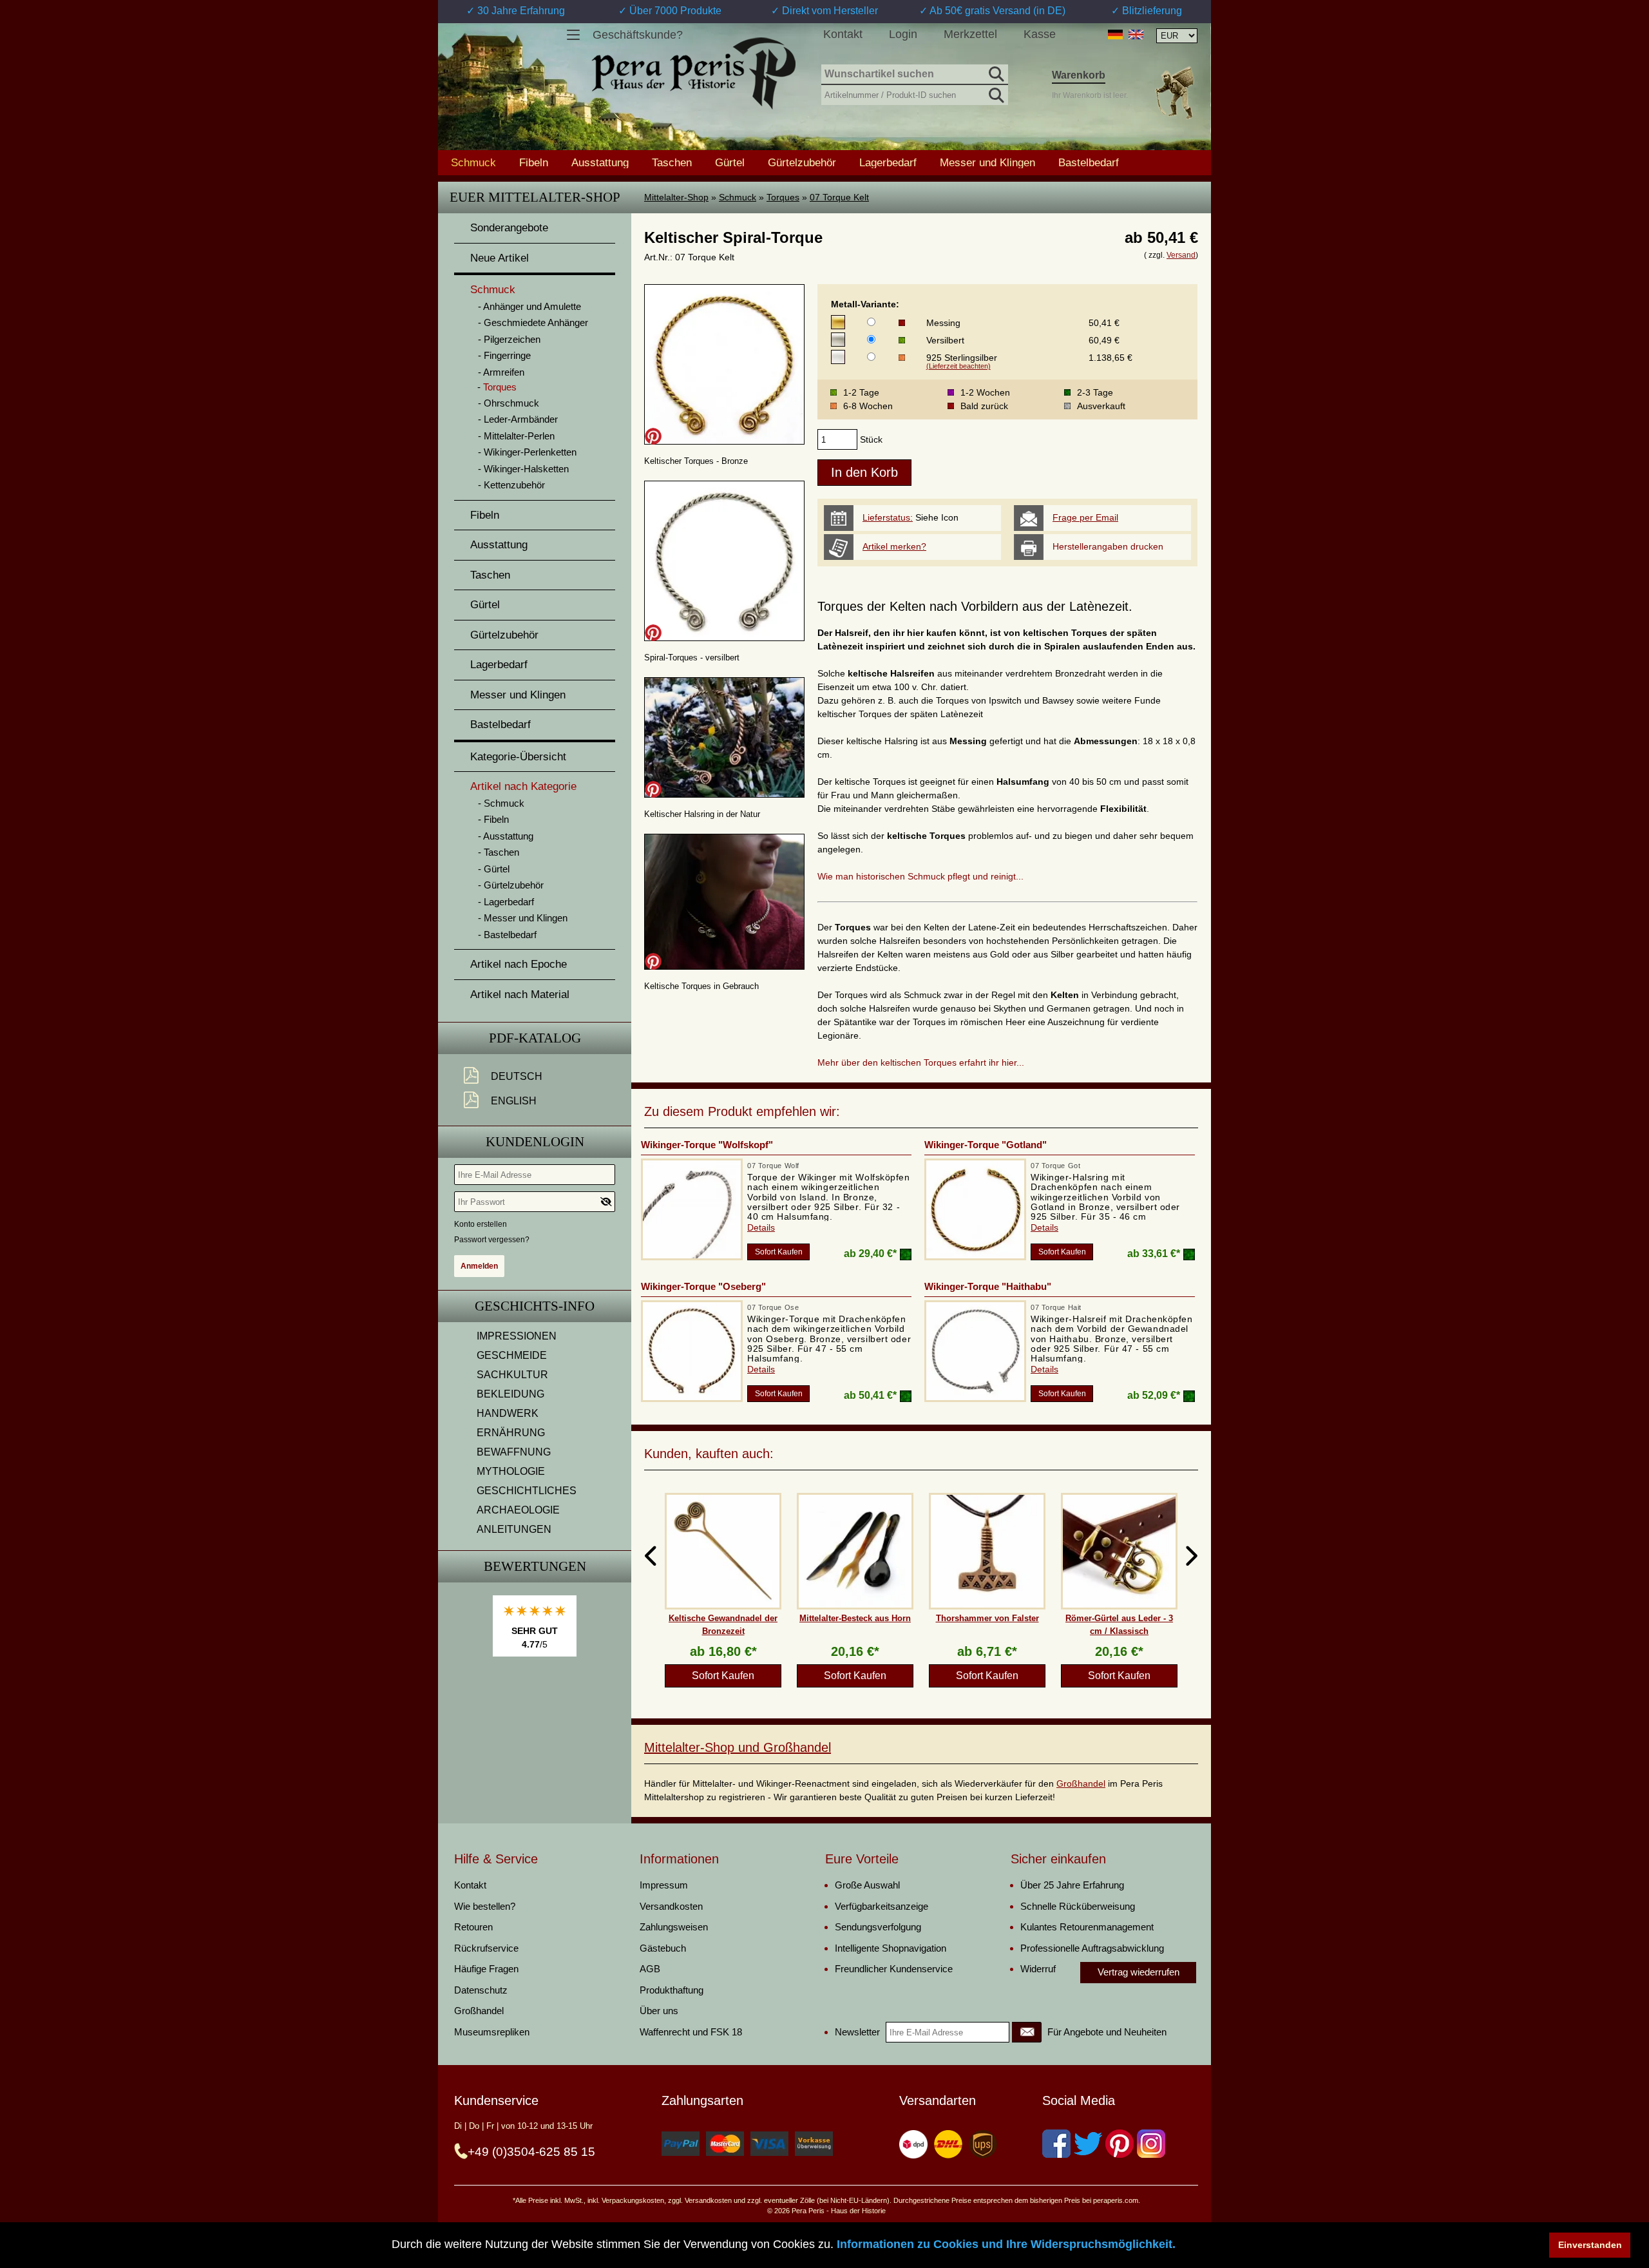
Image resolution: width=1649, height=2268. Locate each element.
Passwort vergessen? (492, 1240)
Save (653, 436)
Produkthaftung (672, 1990)
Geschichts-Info (535, 1306)
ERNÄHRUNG (511, 1433)
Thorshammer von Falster (987, 1618)
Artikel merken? (894, 546)
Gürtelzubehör (802, 162)
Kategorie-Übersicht (518, 757)
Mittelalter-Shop (676, 197)
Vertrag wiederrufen (1139, 1972)
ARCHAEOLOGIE (518, 1510)
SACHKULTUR (512, 1375)
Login (903, 34)
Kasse (1040, 34)
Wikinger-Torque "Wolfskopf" (707, 1145)
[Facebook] (1056, 2144)
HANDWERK (508, 1413)
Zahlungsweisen (674, 1927)
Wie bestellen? (485, 1906)
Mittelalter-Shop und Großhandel (738, 1747)
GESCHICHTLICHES (527, 1491)
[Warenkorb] (1174, 92)
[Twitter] (1088, 2144)
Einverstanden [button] (1590, 2245)
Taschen (672, 162)
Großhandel (1081, 1783)
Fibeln (534, 162)
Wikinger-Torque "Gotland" (986, 1145)
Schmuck (738, 197)
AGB (650, 1969)
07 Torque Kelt (839, 197)
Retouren (473, 1927)
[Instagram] (1151, 2144)
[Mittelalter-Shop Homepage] (693, 73)
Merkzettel (970, 34)
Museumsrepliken (492, 2032)
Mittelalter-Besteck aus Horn (855, 1618)
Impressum (664, 1885)
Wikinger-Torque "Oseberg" (703, 1286)
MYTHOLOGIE (511, 1471)
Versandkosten (671, 1906)
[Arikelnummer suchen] (995, 93)
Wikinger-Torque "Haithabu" (988, 1286)
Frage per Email (1085, 517)
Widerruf (1038, 1969)
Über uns (659, 2011)
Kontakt (843, 34)
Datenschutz (481, 1990)
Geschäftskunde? (638, 35)
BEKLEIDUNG (510, 1394)
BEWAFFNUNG (514, 1452)
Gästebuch (663, 1948)
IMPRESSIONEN (517, 1336)
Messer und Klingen (987, 162)
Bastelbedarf (1089, 162)
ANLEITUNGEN (514, 1529)
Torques (783, 197)
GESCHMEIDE (512, 1355)
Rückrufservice (486, 1948)
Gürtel (730, 162)
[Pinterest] (1120, 2144)
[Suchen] (995, 72)
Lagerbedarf (888, 162)
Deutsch (517, 1076)
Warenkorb (1079, 75)
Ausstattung (600, 162)
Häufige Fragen (486, 1969)
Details (761, 1227)
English (514, 1101)
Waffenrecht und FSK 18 (691, 2032)
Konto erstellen (481, 1224)
